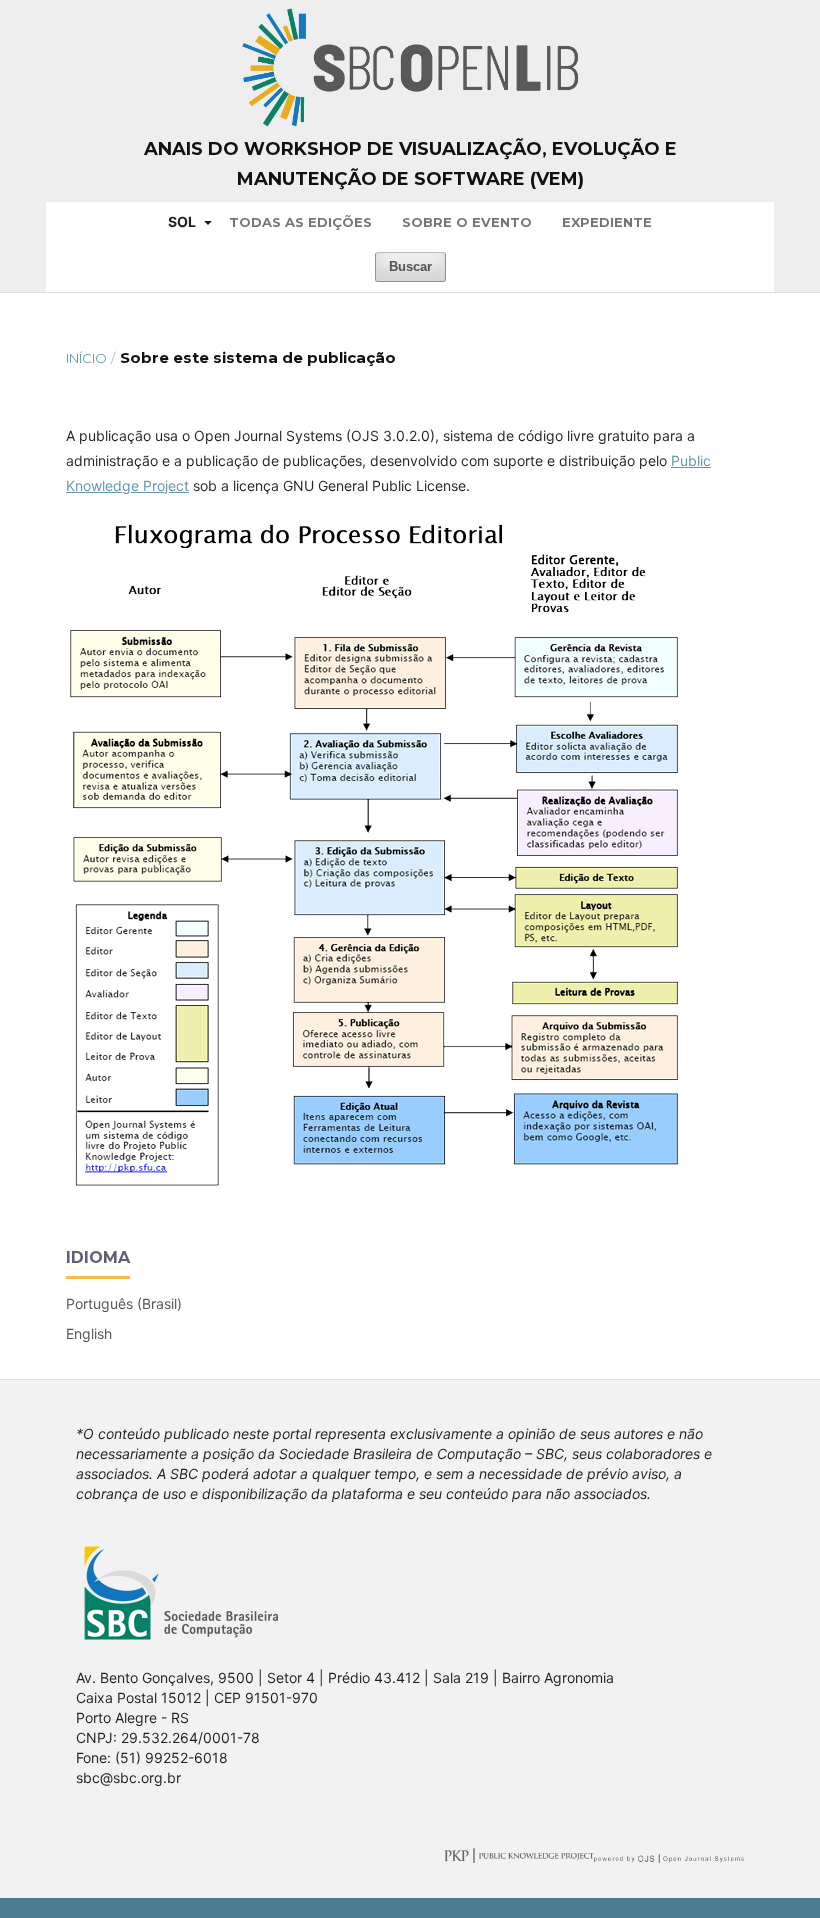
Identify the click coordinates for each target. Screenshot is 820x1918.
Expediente (607, 222)
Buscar (410, 266)
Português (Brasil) (124, 1303)
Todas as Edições (300, 222)
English (89, 1333)
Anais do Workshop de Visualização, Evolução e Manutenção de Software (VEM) (410, 164)
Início (86, 358)
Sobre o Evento (467, 222)
